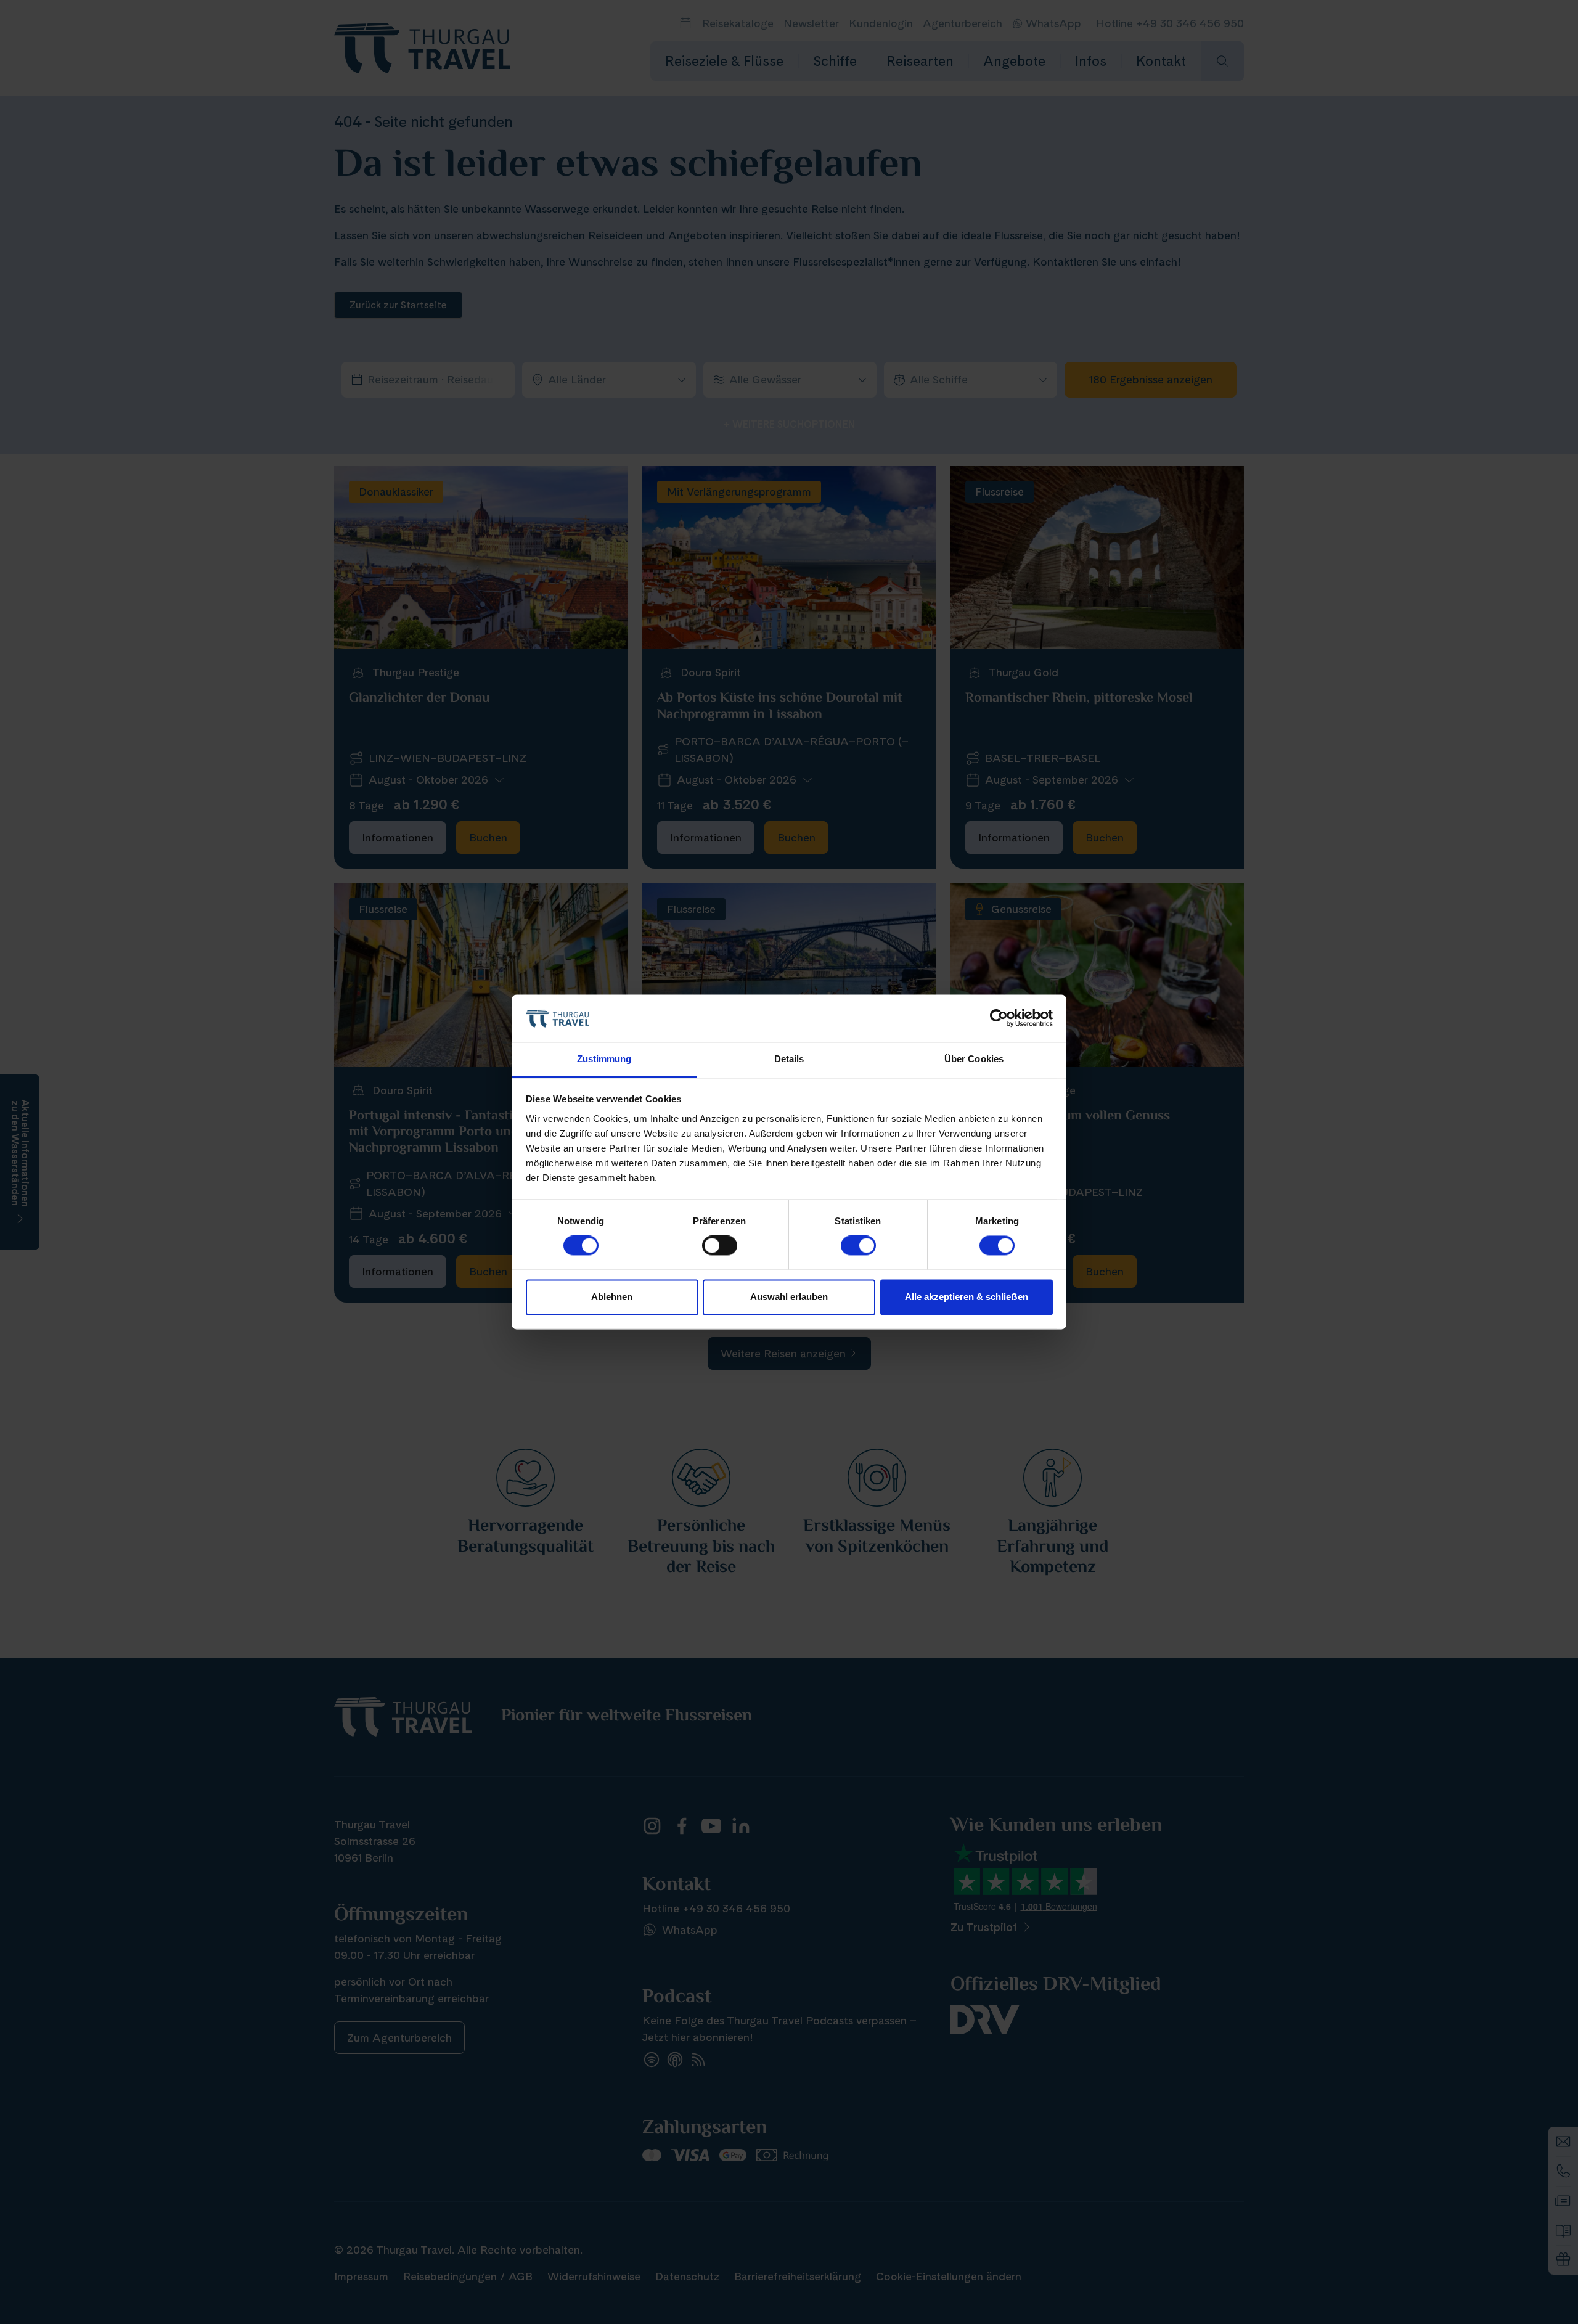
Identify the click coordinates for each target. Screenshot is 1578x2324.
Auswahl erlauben (789, 1297)
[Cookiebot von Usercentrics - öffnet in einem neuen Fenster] (999, 1018)
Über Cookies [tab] (974, 1059)
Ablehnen (612, 1297)
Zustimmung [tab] (604, 1059)
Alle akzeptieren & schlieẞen (967, 1297)
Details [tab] (789, 1059)
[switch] (720, 1246)
